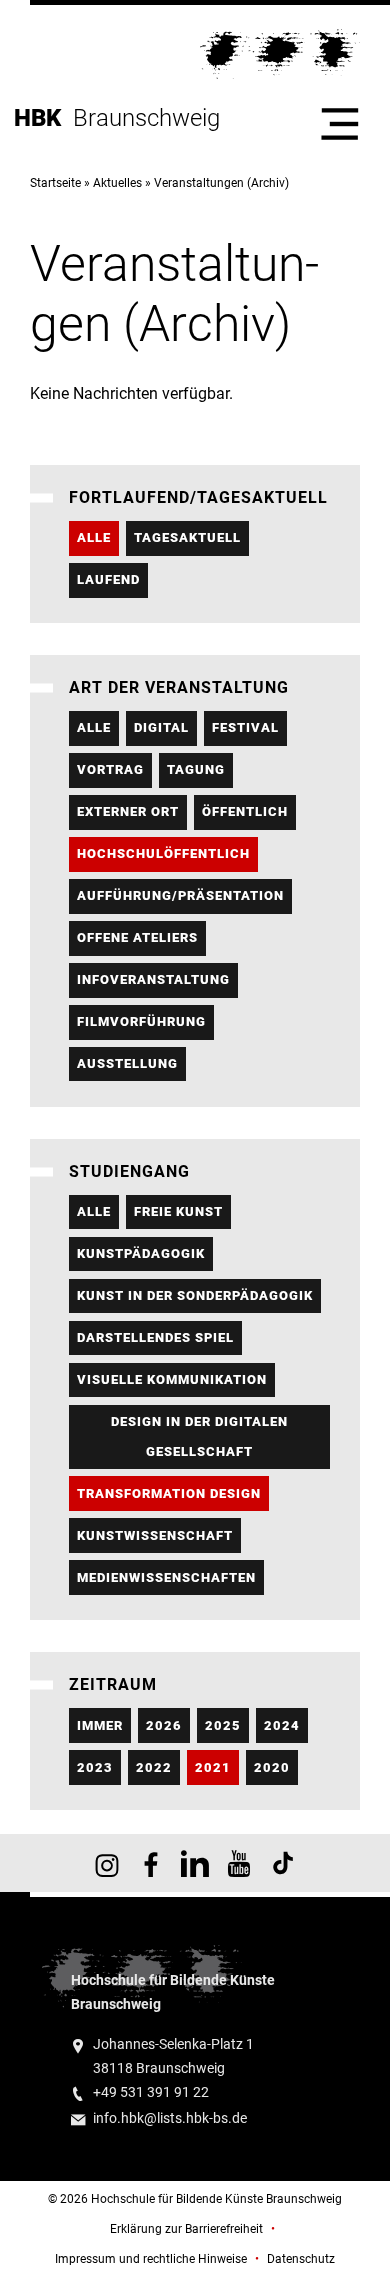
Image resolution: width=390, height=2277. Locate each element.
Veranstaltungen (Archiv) (221, 183)
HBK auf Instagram (107, 1863)
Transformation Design (169, 1493)
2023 (95, 1767)
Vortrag (110, 769)
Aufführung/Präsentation (180, 895)
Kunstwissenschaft (155, 1535)
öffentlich (245, 811)
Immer (100, 1725)
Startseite (55, 183)
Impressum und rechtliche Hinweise (151, 2259)
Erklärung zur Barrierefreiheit (186, 2229)
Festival (245, 727)
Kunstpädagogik (141, 1253)
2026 (164, 1725)
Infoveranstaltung (153, 979)
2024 (282, 1725)
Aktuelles (117, 183)
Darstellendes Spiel (155, 1337)
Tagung (196, 769)
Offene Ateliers (137, 937)
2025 (223, 1725)
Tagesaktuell (187, 537)
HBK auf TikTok (283, 1863)
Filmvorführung (141, 1021)
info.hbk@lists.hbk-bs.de (170, 2118)
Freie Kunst (178, 1211)
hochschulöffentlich (163, 853)
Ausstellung (127, 1063)
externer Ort (128, 811)
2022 (154, 1767)
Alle (94, 537)
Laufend (108, 579)
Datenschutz (301, 2259)
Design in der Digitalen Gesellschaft (199, 1436)
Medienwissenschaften (166, 1577)
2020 (272, 1767)
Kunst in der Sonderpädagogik (195, 1295)
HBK (43, 118)
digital (161, 727)
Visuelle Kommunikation (172, 1379)
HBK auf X (195, 1863)
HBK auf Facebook (151, 1863)
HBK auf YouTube (239, 1863)
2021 (213, 1767)
